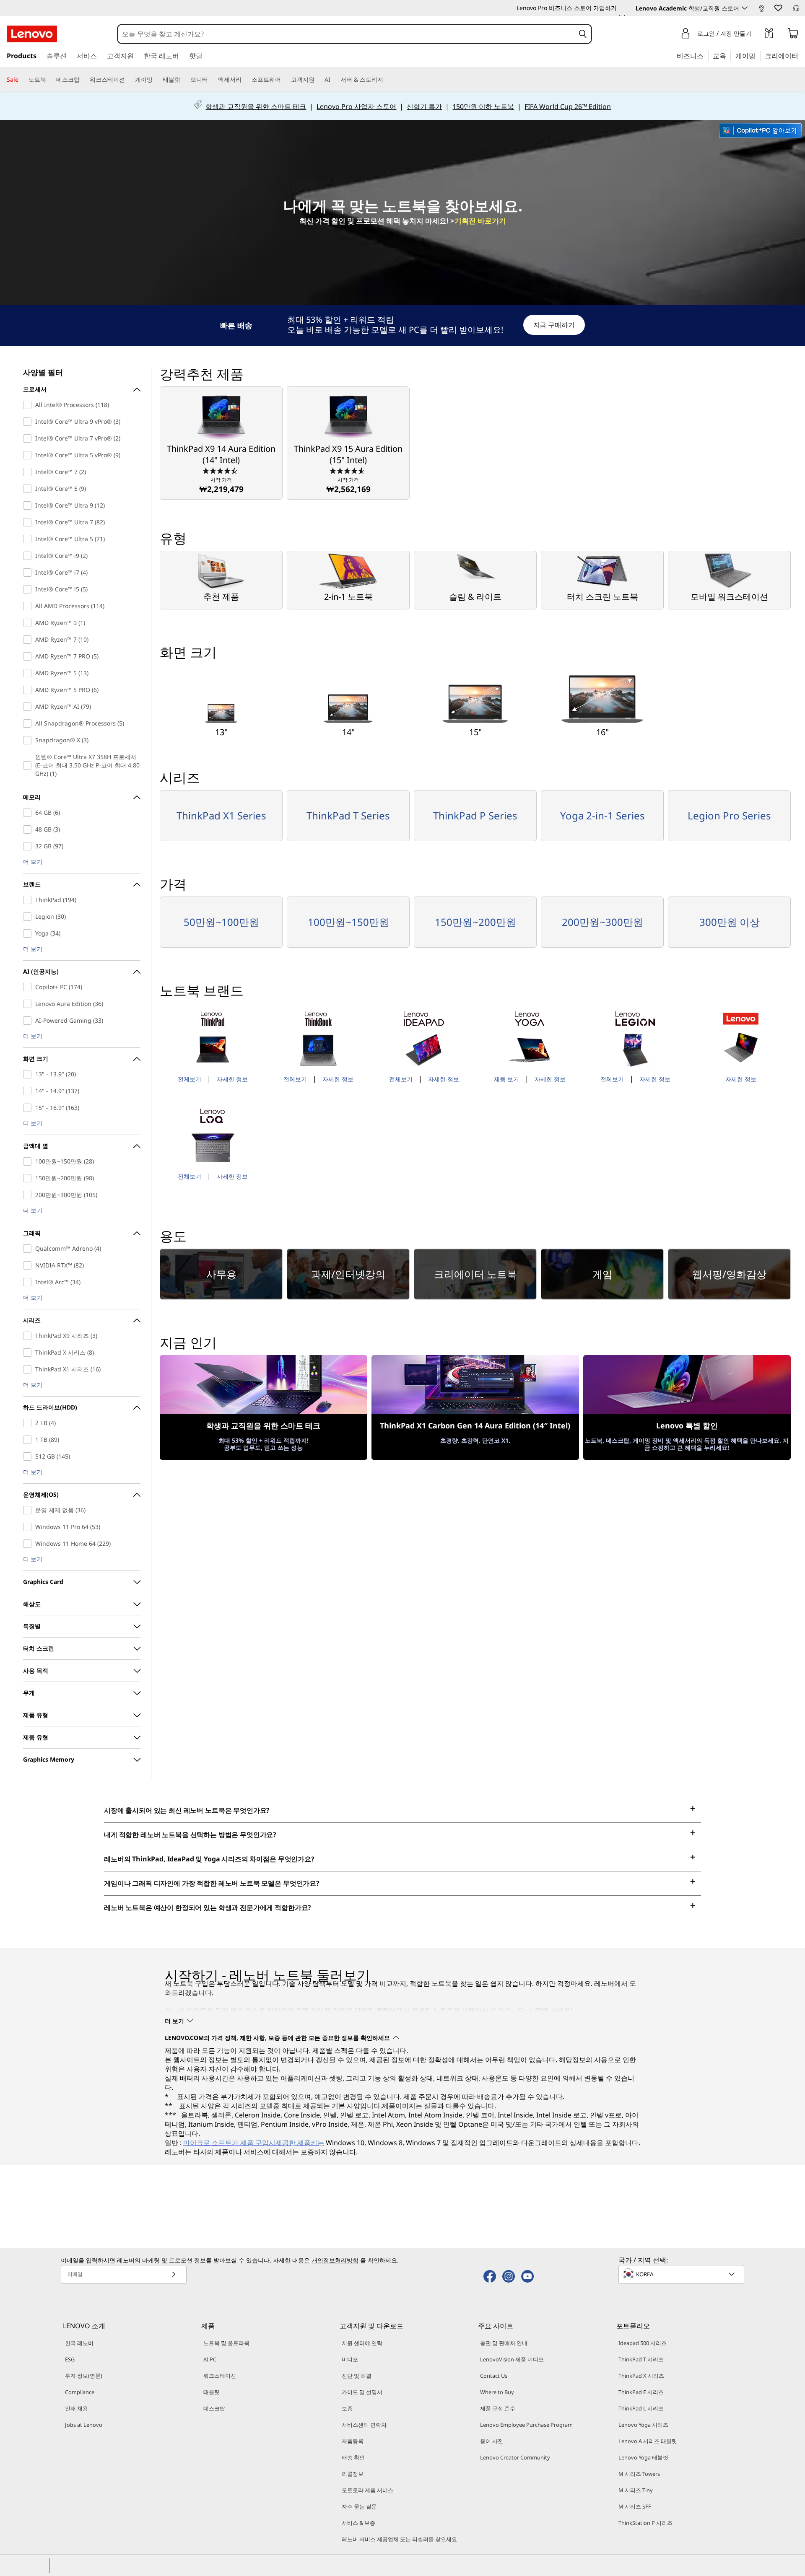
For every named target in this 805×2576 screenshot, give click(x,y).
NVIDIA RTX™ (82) (29, 1265)
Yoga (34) (29, 933)
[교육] (729, 55)
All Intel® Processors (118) (29, 405)
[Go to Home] (32, 34)
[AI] (334, 80)
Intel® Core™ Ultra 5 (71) (29, 539)
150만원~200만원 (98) (29, 1178)
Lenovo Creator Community (515, 2457)
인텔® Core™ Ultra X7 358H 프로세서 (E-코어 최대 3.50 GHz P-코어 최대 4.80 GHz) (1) (29, 765)
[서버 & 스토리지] (387, 80)
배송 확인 (353, 2457)
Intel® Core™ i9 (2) (29, 556)
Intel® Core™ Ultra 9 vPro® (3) (29, 422)
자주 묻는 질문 (359, 2506)
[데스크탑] (83, 80)
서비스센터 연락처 (364, 2425)
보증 (347, 2408)
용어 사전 (492, 2441)
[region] (403, 325)
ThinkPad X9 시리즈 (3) (29, 1336)
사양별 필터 (43, 372)
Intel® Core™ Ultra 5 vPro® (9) (29, 455)
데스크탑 (214, 2408)
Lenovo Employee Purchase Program (526, 2425)
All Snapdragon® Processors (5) (29, 723)
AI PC (210, 2359)
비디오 (350, 2359)
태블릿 (212, 2392)
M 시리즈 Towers (639, 2474)
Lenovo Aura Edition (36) (29, 1004)
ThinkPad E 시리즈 (641, 2392)
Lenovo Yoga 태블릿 (643, 2457)
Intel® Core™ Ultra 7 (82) (29, 522)
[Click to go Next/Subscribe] (174, 2274)
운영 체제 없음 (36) (29, 1510)
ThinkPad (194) (29, 900)
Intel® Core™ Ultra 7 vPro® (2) (29, 438)
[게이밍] (758, 55)
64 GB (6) (29, 813)
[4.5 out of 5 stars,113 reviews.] (221, 470)
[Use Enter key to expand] (756, 35)
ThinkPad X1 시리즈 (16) (29, 1369)
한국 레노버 (79, 2343)
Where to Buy (497, 2392)
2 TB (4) (29, 1423)
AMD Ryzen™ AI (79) (29, 707)
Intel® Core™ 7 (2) (29, 472)
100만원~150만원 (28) (29, 1161)
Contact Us (494, 2376)
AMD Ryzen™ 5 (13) (29, 673)
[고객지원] (318, 80)
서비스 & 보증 (358, 2523)
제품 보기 (506, 1079)
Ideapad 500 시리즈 (643, 2343)
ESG (70, 2359)
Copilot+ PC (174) (29, 987)
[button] (778, 8)
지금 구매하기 (554, 325)
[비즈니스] (706, 55)
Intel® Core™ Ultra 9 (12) (29, 505)
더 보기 (33, 862)
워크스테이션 (220, 2376)
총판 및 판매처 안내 (504, 2343)
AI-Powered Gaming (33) (29, 1021)
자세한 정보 (232, 1079)
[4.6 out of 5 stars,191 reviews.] (348, 470)
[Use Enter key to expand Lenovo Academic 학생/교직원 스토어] (745, 8)
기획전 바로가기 (480, 221)
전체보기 (190, 1079)
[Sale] (22, 80)
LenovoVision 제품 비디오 (512, 2359)
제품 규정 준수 (498, 2408)
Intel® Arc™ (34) (29, 1282)
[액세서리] (245, 80)
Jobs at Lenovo (84, 2425)
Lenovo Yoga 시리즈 (643, 2425)
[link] (761, 10)
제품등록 (353, 2441)
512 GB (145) (29, 1456)
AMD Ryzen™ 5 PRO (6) (29, 690)
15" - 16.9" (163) (29, 1108)
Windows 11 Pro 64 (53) (29, 1527)
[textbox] (682, 2274)
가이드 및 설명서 (362, 2392)
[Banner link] (402, 106)
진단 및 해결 (357, 2376)
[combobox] (346, 34)
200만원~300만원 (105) (29, 1195)
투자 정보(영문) (84, 2376)
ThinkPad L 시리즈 (641, 2408)
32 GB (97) (29, 846)
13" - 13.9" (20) (29, 1074)
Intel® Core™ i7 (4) (29, 573)
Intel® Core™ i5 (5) (29, 589)
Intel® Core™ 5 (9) (29, 489)
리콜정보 (353, 2474)
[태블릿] (184, 80)
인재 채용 (77, 2408)
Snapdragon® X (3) (29, 740)
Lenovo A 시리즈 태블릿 (648, 2441)
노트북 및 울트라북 (226, 2343)
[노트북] (49, 80)
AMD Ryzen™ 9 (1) (29, 623)
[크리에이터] (801, 55)
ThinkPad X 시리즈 (641, 2376)
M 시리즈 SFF (635, 2506)
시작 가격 (221, 485)
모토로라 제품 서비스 (367, 2490)
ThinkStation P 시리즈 (645, 2523)
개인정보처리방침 (335, 2260)
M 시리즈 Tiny (636, 2490)
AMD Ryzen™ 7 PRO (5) (29, 656)
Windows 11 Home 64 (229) (29, 1544)
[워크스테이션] (128, 80)
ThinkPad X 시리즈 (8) (29, 1353)
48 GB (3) (29, 829)
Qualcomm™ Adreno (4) (29, 1249)
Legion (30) (29, 917)
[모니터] (211, 80)
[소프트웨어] (284, 80)
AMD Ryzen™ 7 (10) (29, 640)
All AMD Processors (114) (29, 606)
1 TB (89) (29, 1440)
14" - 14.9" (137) (29, 1091)
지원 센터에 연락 (362, 2343)
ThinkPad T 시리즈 (641, 2359)
